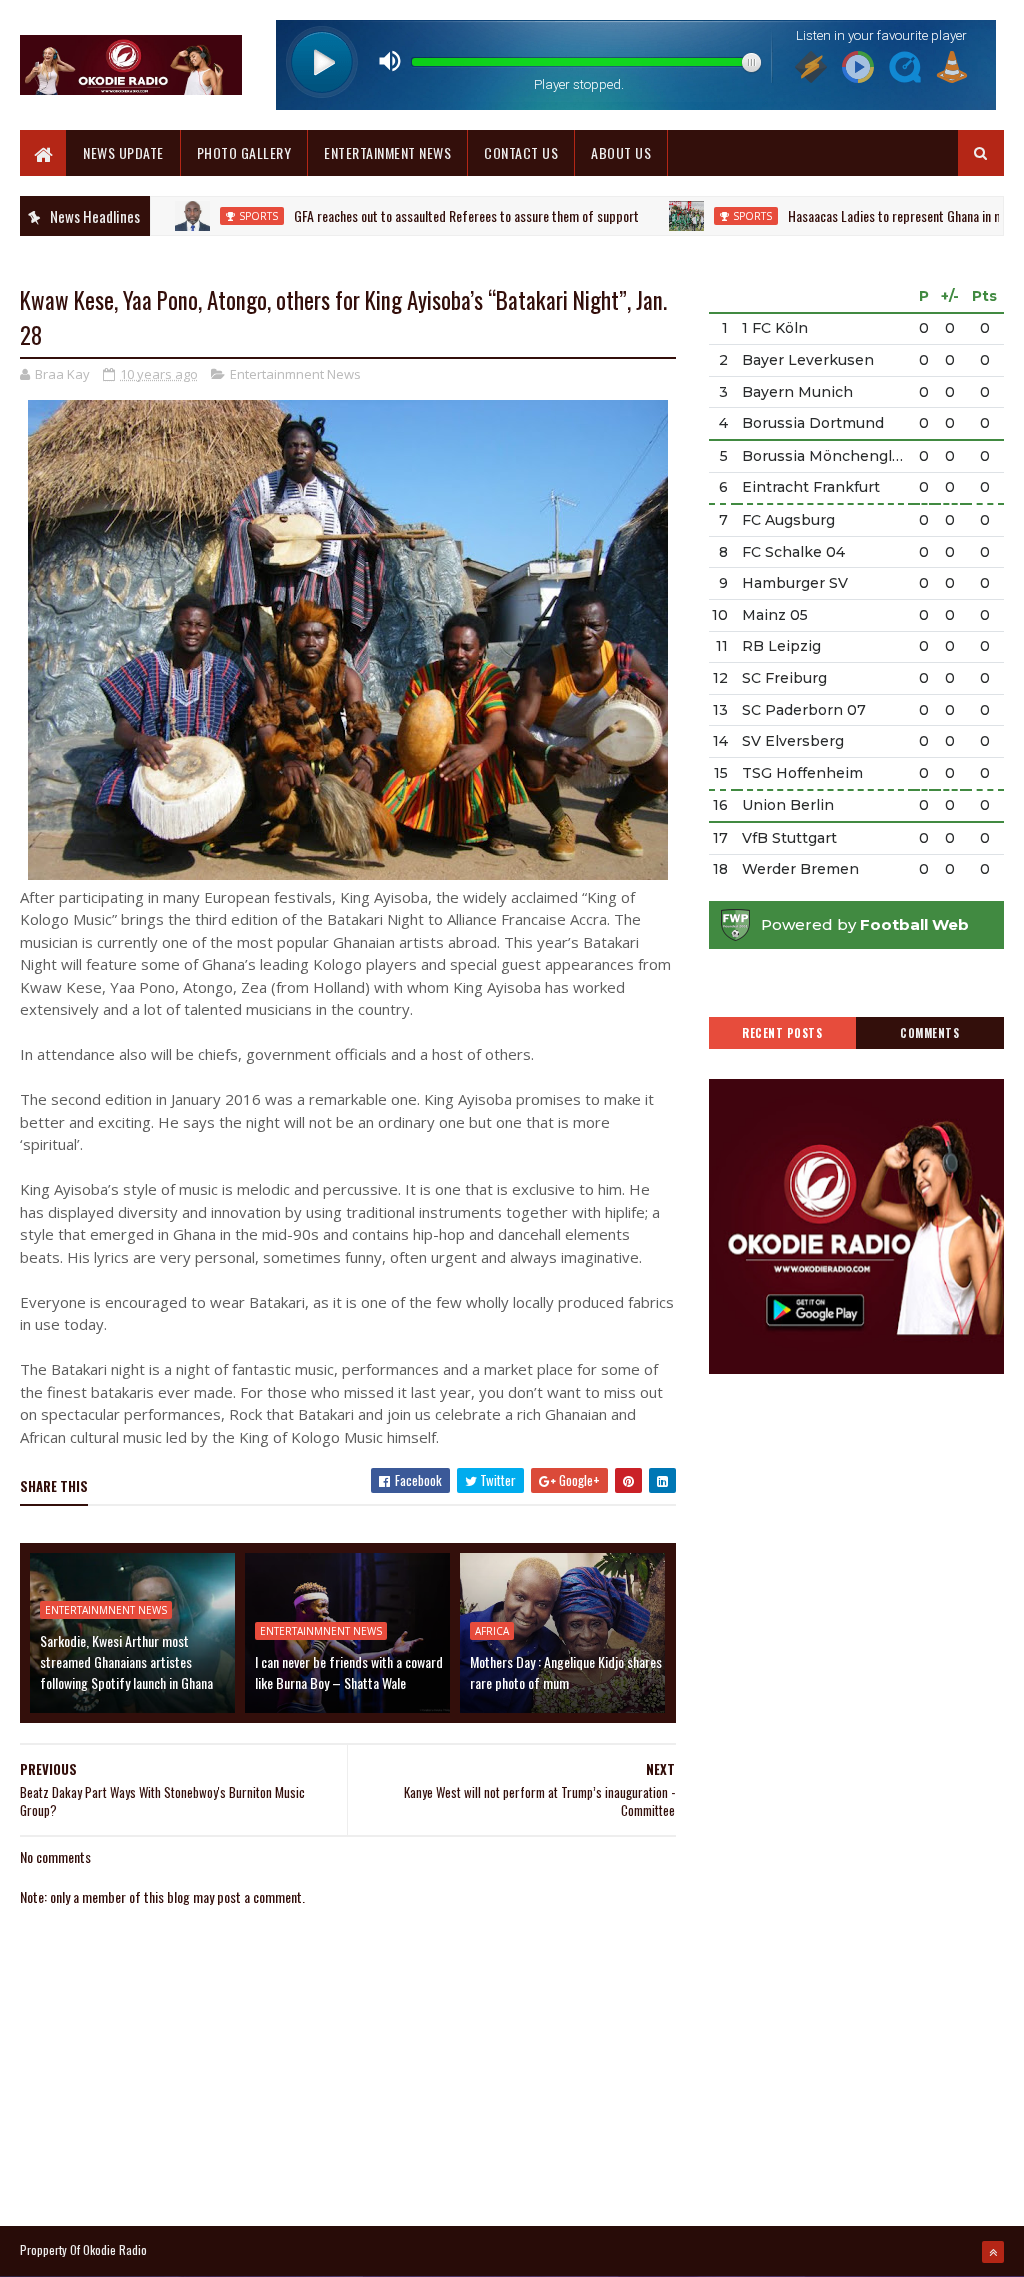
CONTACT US (521, 152)
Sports (208, 216)
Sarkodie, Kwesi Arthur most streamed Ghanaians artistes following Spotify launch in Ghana (126, 1661)
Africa (492, 1631)
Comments (929, 1033)
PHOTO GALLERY (244, 152)
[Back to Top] (993, 2252)
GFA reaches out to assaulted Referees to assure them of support (416, 215)
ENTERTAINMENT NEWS (387, 152)
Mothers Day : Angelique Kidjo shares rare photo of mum (566, 1672)
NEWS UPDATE (123, 152)
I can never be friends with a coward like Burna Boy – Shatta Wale (349, 1672)
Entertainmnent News (295, 374)
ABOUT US (621, 152)
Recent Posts (782, 1033)
